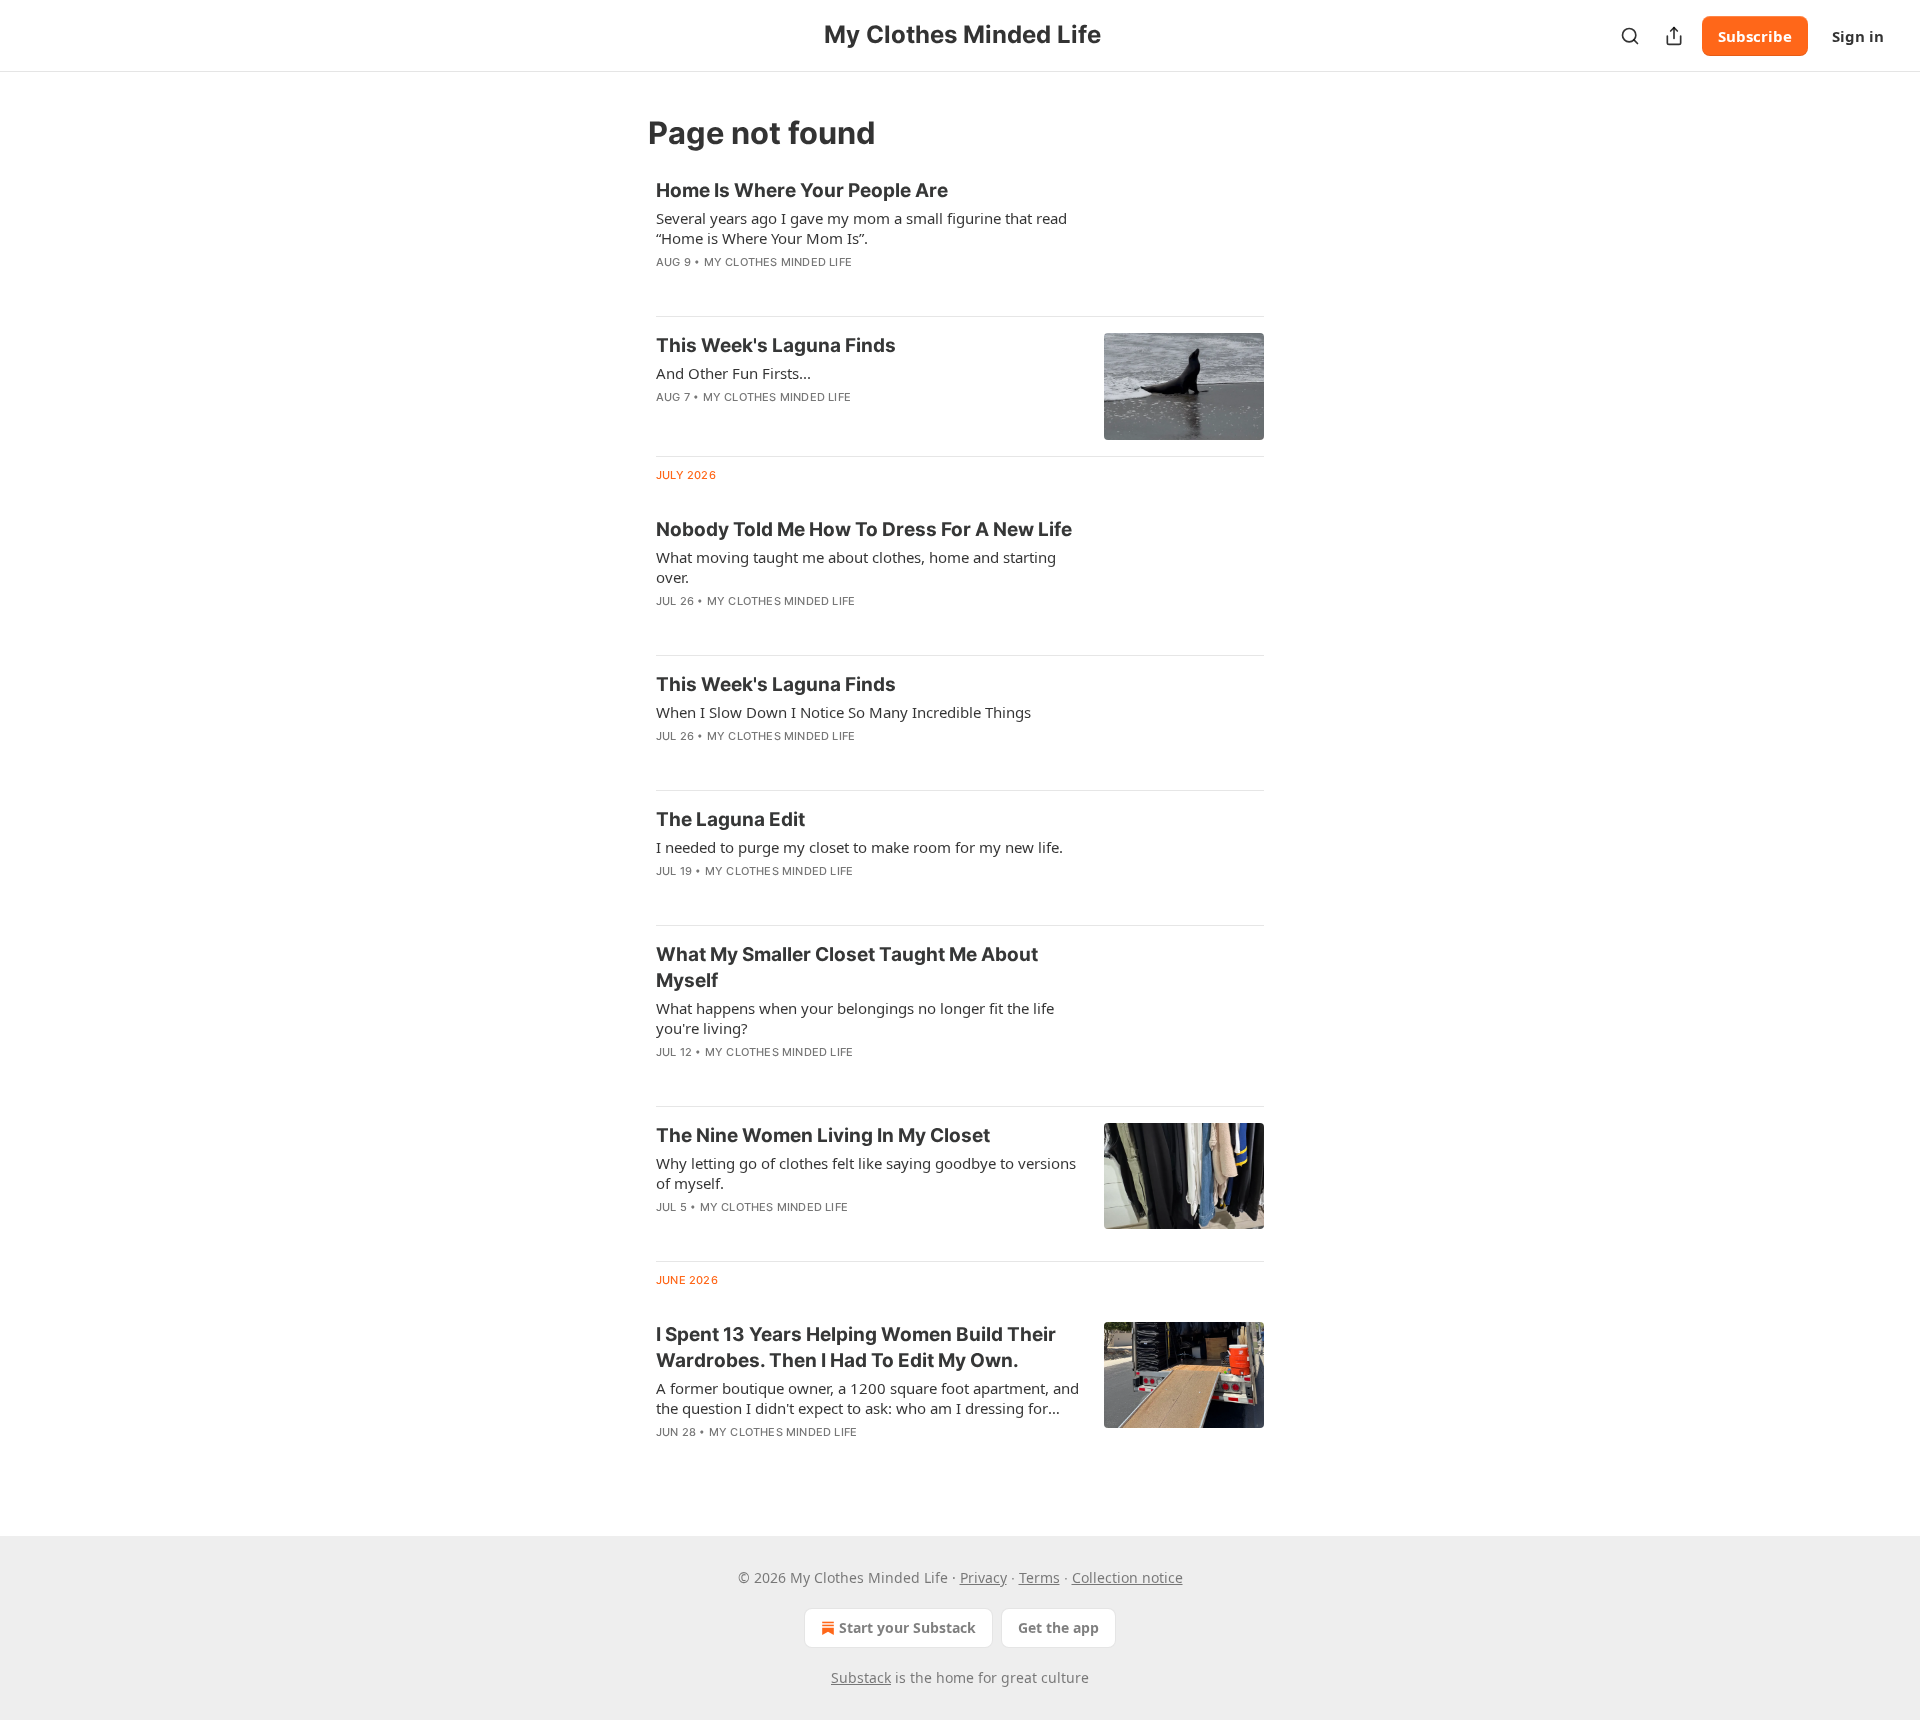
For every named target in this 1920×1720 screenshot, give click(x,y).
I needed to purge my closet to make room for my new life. (859, 847)
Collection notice (1127, 1577)
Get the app (1058, 1627)
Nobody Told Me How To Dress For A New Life (864, 529)
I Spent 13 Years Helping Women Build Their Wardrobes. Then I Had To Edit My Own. (856, 1347)
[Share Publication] (1674, 36)
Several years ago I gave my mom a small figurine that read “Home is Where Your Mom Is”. (861, 228)
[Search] (1630, 36)
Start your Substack (907, 1627)
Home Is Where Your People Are (802, 190)
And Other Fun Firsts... (733, 373)
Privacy (983, 1577)
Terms (1039, 1577)
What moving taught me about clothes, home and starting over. (856, 567)
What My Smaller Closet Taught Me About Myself (847, 967)
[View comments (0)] (809, 288)
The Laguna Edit (730, 819)
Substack (861, 1677)
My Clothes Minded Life (778, 262)
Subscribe (1755, 36)
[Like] (669, 423)
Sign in (1858, 36)
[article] (960, 239)
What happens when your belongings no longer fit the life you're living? (855, 1018)
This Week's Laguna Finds (776, 345)
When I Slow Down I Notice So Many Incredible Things (843, 712)
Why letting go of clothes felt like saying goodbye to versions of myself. (866, 1173)
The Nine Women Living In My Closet (823, 1135)
